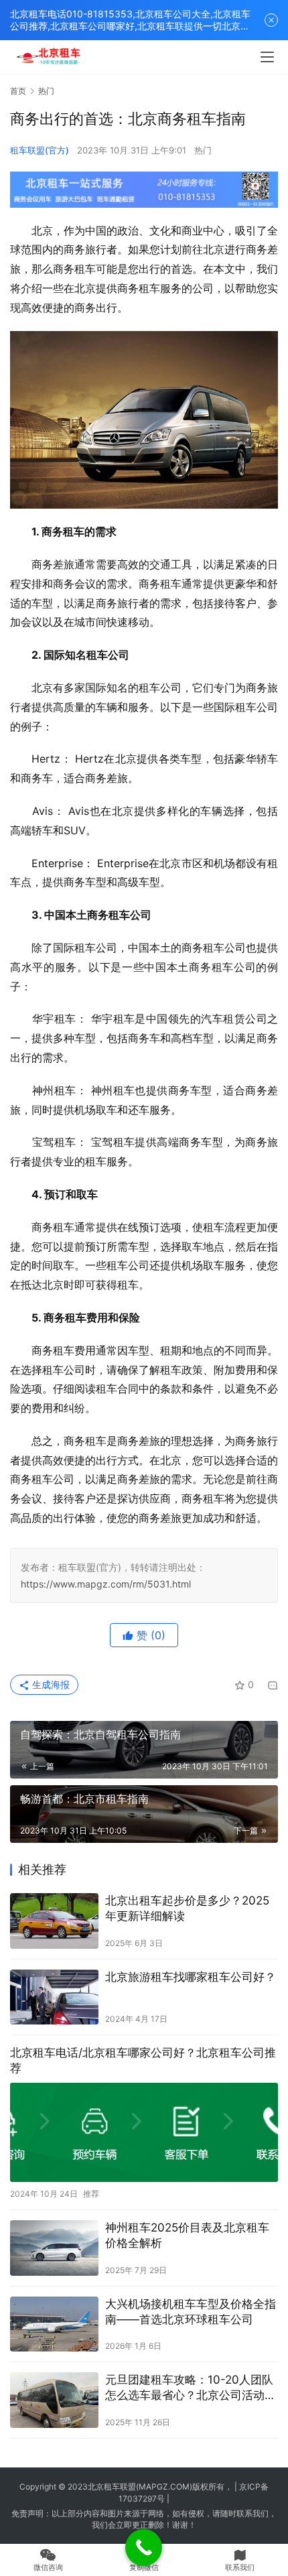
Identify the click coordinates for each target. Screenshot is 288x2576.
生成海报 (50, 1684)
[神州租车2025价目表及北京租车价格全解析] (54, 2248)
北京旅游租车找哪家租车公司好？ (191, 1977)
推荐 (91, 2194)
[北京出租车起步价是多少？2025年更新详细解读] (54, 1921)
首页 (18, 91)
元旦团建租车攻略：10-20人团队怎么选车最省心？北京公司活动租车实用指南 (191, 2388)
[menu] (267, 57)
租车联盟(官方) (40, 150)
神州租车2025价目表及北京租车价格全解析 (187, 2235)
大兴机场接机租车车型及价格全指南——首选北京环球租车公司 (191, 2312)
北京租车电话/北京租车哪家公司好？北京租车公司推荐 (143, 2060)
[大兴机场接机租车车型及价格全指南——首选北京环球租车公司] (54, 2324)
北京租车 (104, 2487)
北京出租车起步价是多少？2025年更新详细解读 (187, 1908)
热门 (203, 150)
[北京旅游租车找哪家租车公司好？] (54, 1997)
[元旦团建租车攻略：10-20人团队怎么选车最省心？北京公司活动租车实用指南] (54, 2400)
